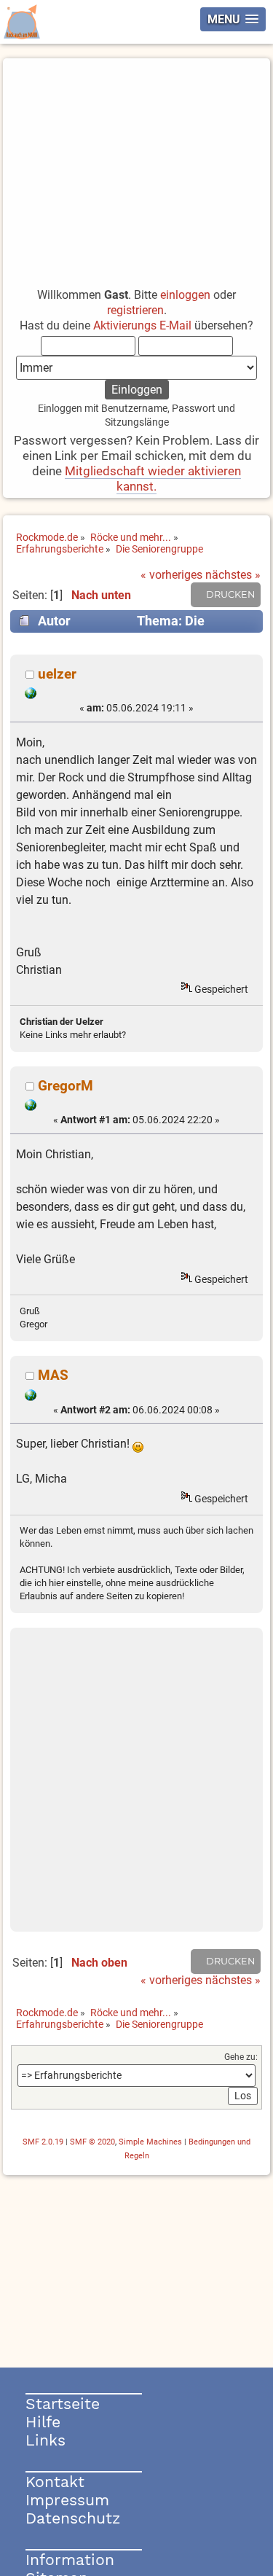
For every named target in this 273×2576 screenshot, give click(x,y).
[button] (233, 19)
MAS (53, 1375)
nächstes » (233, 575)
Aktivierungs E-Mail (142, 325)
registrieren (135, 310)
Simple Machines (150, 2142)
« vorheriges (171, 575)
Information (70, 2560)
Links (45, 2440)
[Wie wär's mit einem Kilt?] (31, 1107)
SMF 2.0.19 (43, 2142)
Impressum (67, 2500)
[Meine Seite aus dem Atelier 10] (31, 695)
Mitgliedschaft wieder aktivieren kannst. (153, 479)
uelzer (57, 674)
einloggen (185, 295)
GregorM (66, 1086)
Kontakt (55, 2482)
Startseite (63, 2404)
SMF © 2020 (92, 2142)
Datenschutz (73, 2518)
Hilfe (43, 2422)
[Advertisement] (136, 166)
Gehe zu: (241, 2057)
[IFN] (31, 1397)
